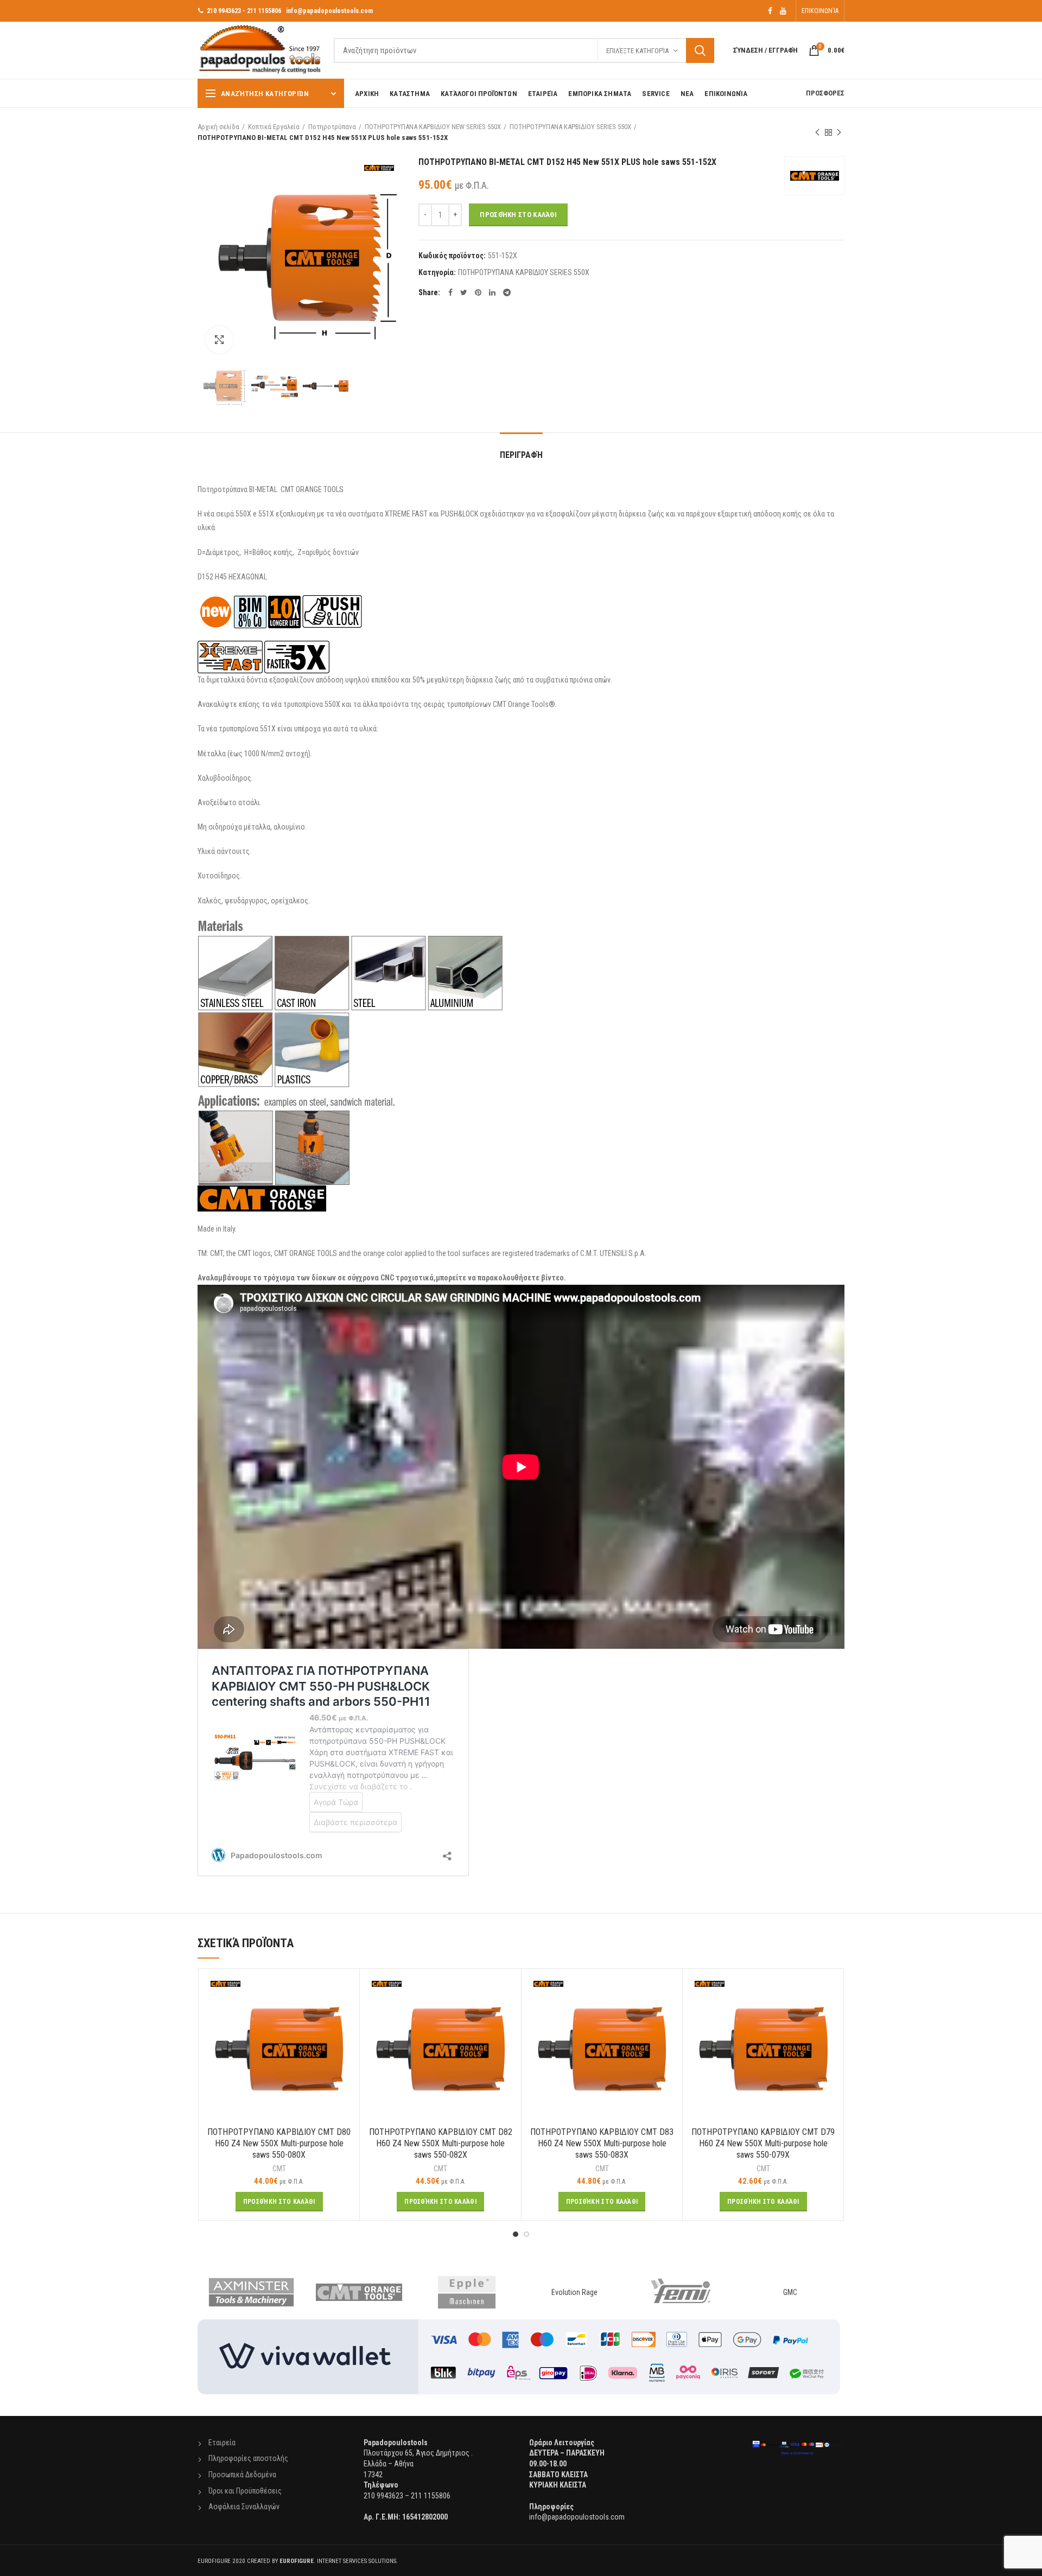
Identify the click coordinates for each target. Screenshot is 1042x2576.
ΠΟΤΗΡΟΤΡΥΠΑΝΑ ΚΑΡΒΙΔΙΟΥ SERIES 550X (570, 127)
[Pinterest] (478, 292)
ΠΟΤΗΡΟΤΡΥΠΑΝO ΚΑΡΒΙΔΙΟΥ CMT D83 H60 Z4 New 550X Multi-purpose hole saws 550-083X (602, 2143)
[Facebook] (770, 11)
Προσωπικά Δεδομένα (242, 2475)
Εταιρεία (222, 2443)
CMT (279, 2169)
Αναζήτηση (700, 50)
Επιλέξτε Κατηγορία (637, 51)
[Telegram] (507, 292)
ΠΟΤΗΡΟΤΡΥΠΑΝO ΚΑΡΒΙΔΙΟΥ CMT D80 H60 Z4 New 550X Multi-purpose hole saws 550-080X (279, 2143)
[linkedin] (492, 292)
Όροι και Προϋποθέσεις (245, 2491)
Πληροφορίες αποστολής (248, 2458)
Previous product (817, 132)
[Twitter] (464, 292)
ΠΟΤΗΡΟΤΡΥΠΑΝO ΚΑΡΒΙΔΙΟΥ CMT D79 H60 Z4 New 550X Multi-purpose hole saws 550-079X (763, 2143)
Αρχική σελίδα (218, 127)
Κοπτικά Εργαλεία (274, 127)
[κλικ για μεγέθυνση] (219, 340)
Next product (839, 132)
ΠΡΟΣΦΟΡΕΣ (825, 93)
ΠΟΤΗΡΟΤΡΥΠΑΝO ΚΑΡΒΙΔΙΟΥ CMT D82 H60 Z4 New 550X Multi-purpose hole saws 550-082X (441, 2143)
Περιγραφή (521, 455)
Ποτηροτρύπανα (332, 127)
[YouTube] (783, 11)
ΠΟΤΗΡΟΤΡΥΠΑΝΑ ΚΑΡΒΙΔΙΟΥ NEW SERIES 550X (433, 127)
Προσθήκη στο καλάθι (518, 215)
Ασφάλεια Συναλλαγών (244, 2507)
